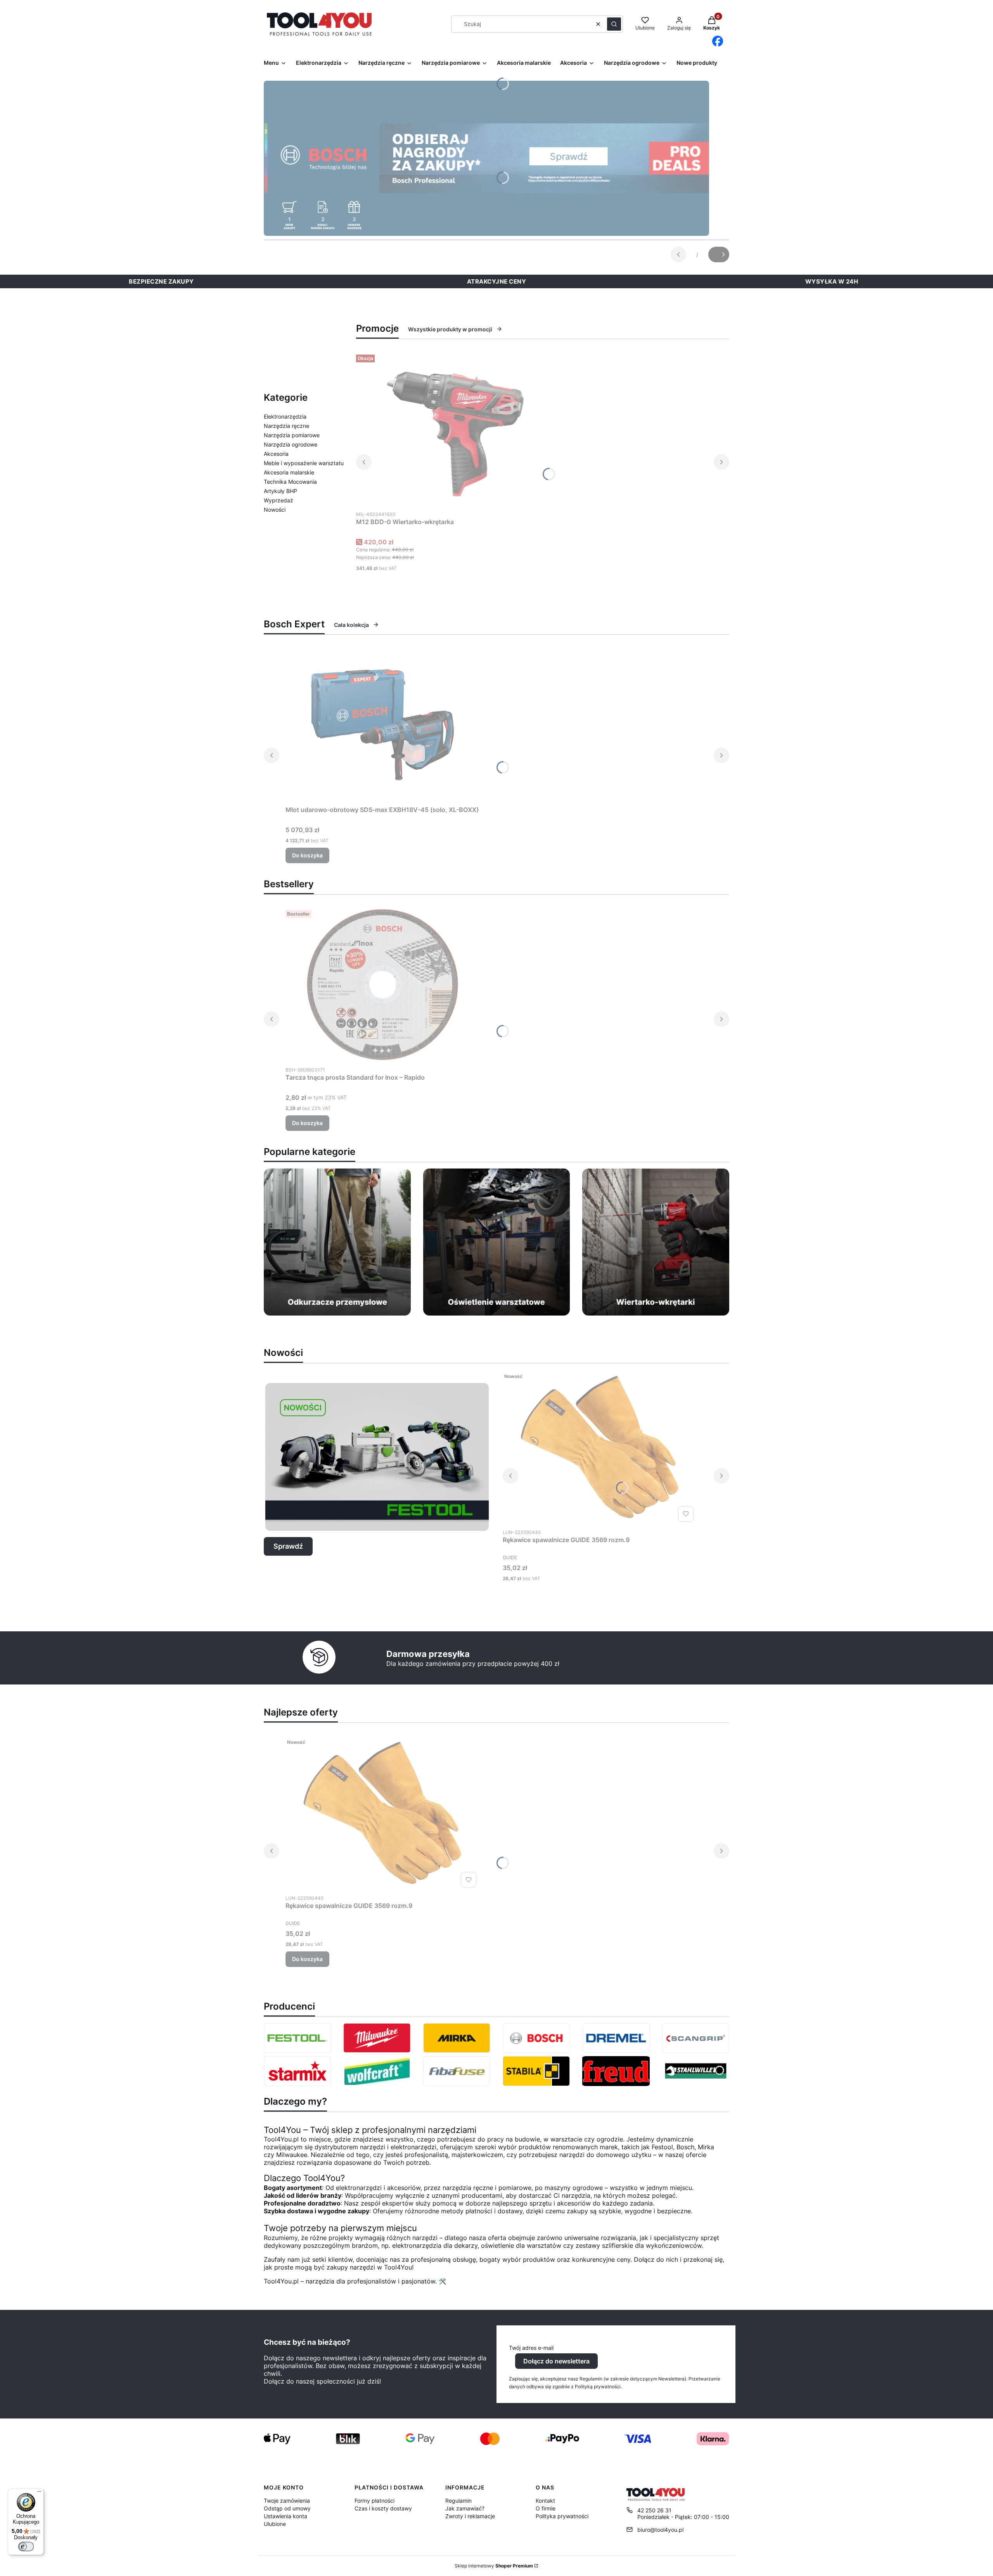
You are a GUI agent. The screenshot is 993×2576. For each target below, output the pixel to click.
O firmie (546, 2508)
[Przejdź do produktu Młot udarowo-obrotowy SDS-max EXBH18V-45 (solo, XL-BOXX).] (382, 725)
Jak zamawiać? (465, 2508)
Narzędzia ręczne (286, 426)
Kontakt (545, 2501)
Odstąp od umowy (287, 2508)
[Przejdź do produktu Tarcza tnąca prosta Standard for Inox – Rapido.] (382, 985)
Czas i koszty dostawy (383, 2508)
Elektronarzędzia (285, 416)
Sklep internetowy (494, 2566)
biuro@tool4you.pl (660, 2530)
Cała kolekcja (351, 625)
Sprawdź (288, 1546)
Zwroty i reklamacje (470, 2516)
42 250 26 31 (654, 2510)
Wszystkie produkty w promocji (450, 329)
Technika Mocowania (290, 482)
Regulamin (458, 2501)
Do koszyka (307, 855)
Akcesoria (276, 454)
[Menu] (39, 2493)
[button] (614, 24)
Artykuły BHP (280, 491)
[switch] (26, 2547)
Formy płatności (375, 2501)
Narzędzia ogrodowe (291, 444)
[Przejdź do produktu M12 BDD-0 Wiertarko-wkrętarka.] (453, 429)
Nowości (275, 510)
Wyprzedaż (279, 500)
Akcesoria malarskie (289, 472)
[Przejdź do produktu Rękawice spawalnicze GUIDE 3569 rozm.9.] (600, 1447)
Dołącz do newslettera (556, 2361)
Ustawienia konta (285, 2516)
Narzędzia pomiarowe (292, 435)
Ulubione (275, 2524)
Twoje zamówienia (287, 2501)
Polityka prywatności (562, 2516)
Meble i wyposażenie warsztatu (304, 463)
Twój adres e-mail (531, 2348)
